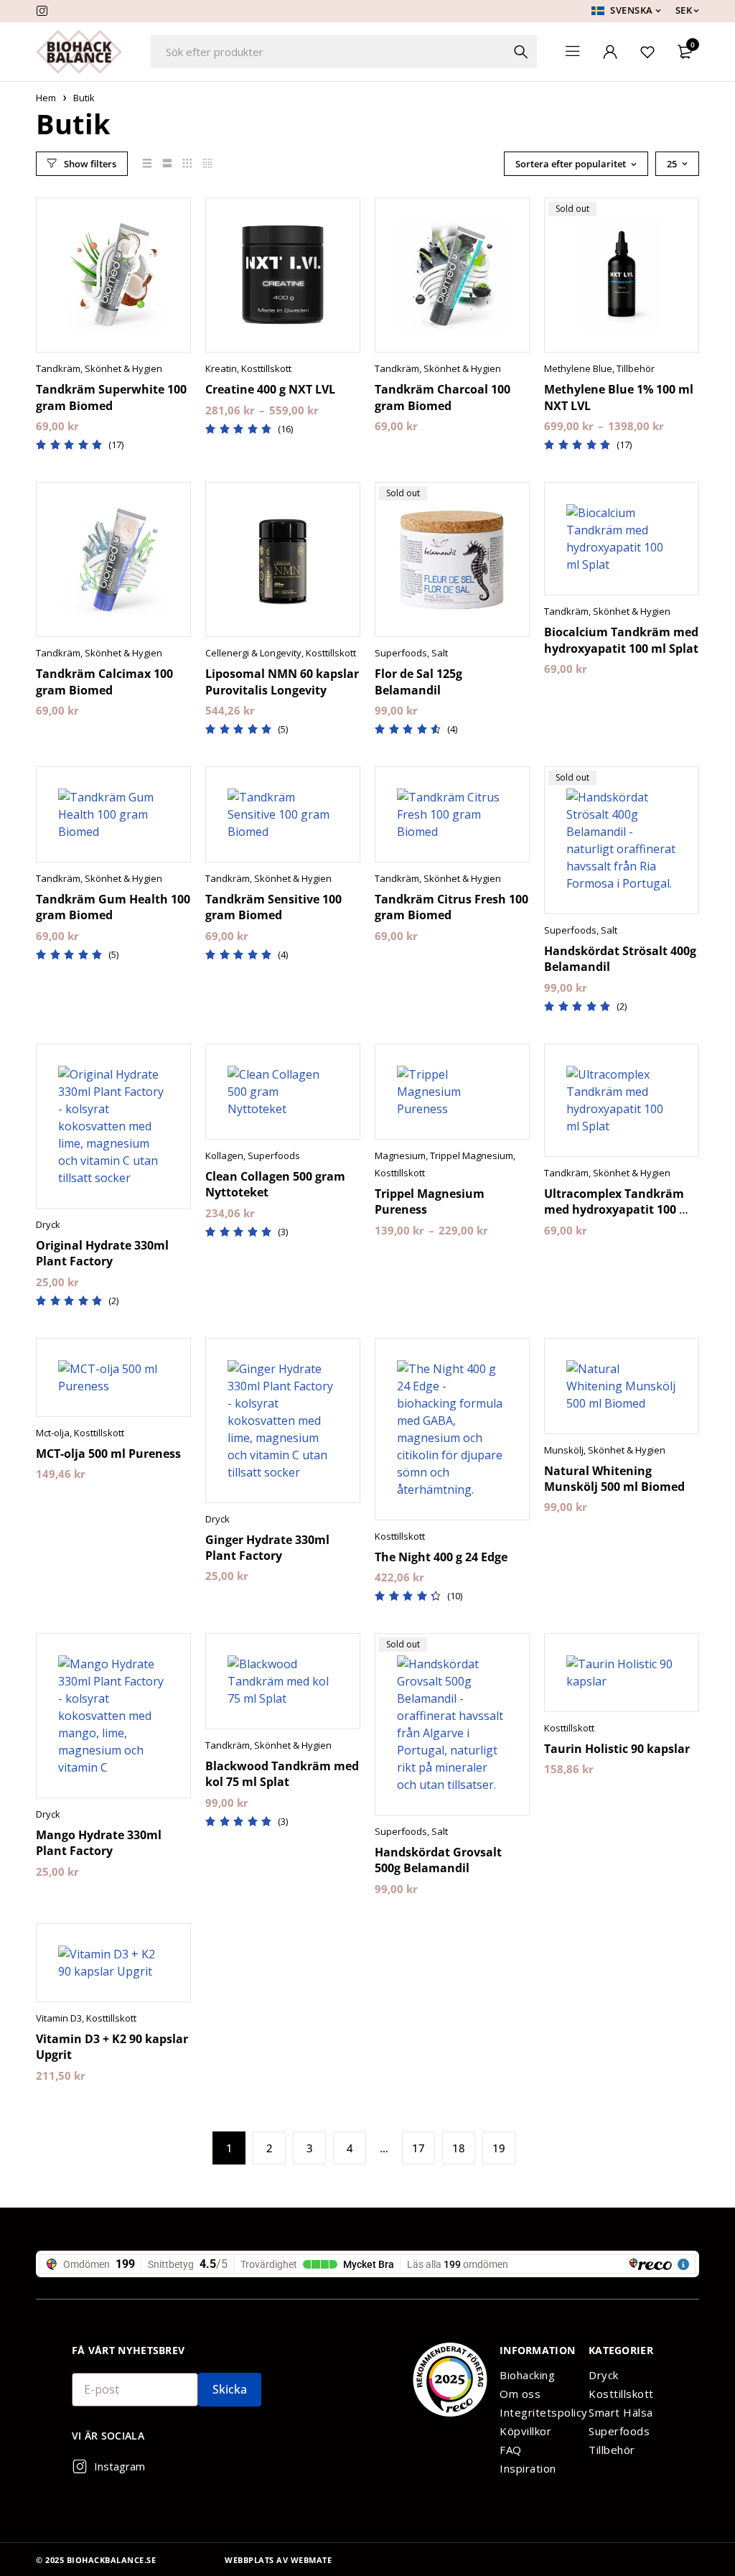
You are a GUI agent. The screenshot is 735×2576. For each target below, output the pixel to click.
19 (499, 2148)
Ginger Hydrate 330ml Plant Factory (267, 1548)
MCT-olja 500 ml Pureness (108, 1454)
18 (459, 2148)
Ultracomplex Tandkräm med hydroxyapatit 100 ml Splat (619, 1210)
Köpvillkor (525, 2431)
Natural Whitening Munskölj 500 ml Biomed (614, 1479)
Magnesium (400, 1156)
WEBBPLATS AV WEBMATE (278, 2560)
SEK (684, 10)
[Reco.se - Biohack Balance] (450, 2380)
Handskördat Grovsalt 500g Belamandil (438, 1860)
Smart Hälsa (621, 2412)
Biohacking (527, 2375)
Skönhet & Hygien (123, 368)
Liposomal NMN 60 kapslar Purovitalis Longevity (282, 682)
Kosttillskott (266, 368)
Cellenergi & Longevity (253, 653)
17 (418, 2148)
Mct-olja (53, 1433)
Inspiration (528, 2468)
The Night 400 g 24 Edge (441, 1557)
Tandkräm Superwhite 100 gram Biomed (111, 397)
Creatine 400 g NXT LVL (270, 389)
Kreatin (221, 368)
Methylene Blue (578, 368)
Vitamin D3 (59, 2018)
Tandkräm (58, 368)
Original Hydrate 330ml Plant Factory (102, 1253)
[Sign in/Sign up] (610, 52)
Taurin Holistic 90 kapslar (617, 1749)
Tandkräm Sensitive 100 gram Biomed (273, 907)
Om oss (520, 2394)
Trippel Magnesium (472, 1156)
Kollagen (224, 1156)
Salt (440, 653)
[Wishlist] (647, 52)
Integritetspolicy (537, 2412)
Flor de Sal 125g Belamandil (418, 682)
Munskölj (564, 1450)
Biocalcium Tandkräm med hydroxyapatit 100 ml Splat (621, 640)
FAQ (511, 2450)
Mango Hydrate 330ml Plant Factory (99, 1843)
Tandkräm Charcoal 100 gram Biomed (443, 397)
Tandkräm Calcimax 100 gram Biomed (104, 682)
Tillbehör (636, 368)
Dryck (48, 1224)
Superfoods (401, 653)
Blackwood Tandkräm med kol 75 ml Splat (282, 1774)
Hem (46, 98)
